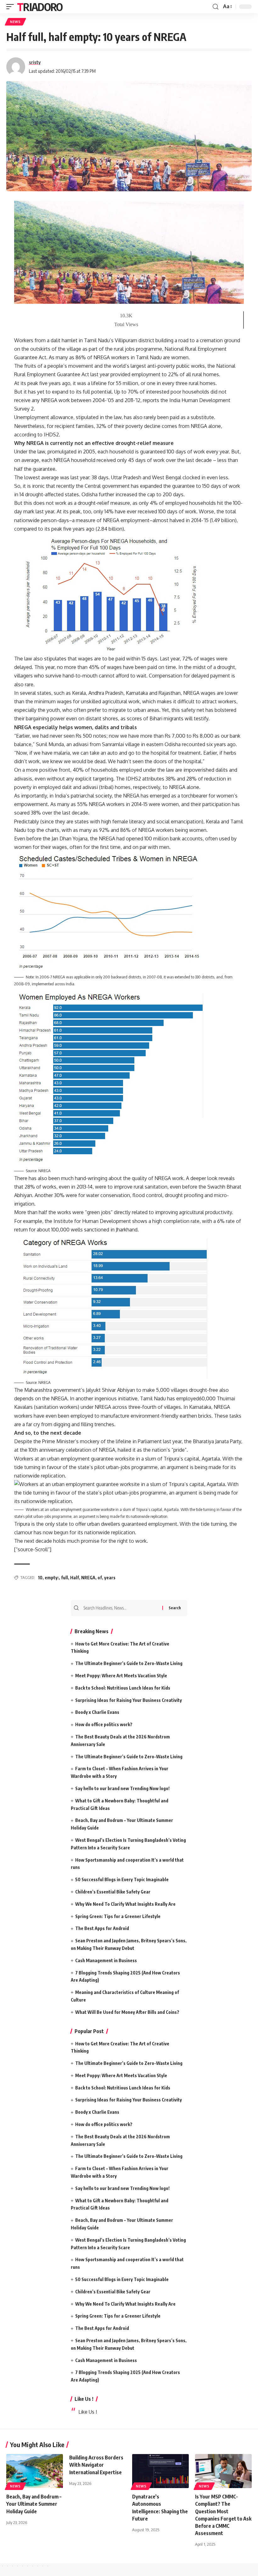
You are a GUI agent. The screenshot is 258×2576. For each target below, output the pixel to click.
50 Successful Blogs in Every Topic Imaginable (122, 1879)
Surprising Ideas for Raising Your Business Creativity (129, 1700)
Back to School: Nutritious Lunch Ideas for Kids (123, 1688)
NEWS (15, 22)
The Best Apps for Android (102, 1928)
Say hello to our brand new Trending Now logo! (122, 1788)
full (64, 1578)
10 (40, 1578)
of (100, 1578)
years (110, 1578)
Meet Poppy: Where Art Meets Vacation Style (121, 1676)
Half (75, 1578)
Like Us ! (84, 2399)
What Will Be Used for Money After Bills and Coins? (127, 2012)
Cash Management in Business (106, 1960)
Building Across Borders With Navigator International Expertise (96, 2465)
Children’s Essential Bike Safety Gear (113, 1892)
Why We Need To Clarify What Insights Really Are (125, 1904)
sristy (35, 62)
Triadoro (40, 7)
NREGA (88, 1578)
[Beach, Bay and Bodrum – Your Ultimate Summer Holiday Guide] (35, 2471)
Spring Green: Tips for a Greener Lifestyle (118, 1916)
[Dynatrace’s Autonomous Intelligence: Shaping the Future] (160, 2471)
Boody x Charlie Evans (97, 1712)
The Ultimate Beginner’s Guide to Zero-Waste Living (129, 1663)
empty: (52, 1578)
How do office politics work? (104, 1724)
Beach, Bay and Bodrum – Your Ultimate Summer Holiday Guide (34, 2504)
